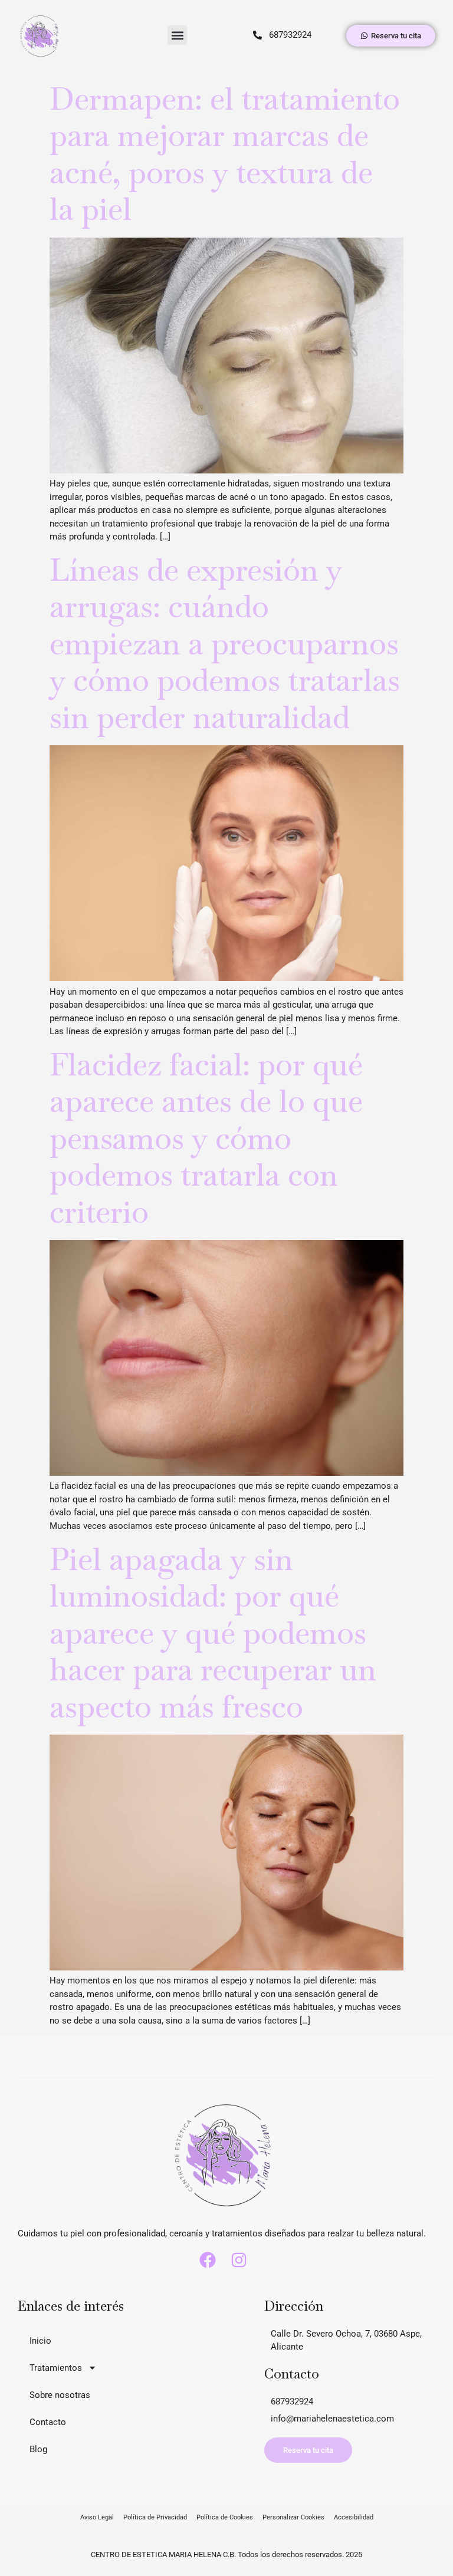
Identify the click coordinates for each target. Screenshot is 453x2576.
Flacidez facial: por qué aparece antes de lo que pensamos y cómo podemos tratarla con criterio (206, 1138)
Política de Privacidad (155, 2517)
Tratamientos (56, 2368)
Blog (38, 2449)
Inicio (40, 2341)
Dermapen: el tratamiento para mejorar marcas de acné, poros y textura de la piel (225, 154)
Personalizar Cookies (293, 2517)
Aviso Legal (97, 2517)
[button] (177, 35)
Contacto (48, 2422)
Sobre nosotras (60, 2395)
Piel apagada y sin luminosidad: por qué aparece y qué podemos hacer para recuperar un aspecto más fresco (213, 1633)
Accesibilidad (354, 2517)
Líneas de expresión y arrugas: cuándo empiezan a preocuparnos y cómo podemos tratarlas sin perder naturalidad (225, 644)
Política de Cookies (225, 2517)
